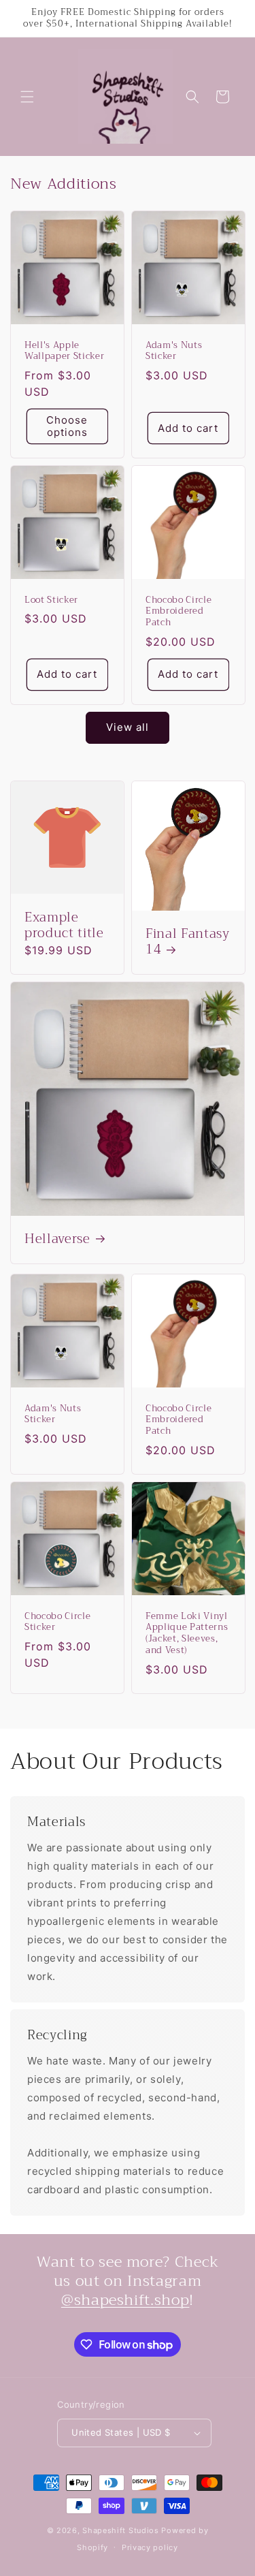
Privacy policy (150, 2547)
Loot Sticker (51, 600)
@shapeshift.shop (125, 2300)
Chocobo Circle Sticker (57, 1622)
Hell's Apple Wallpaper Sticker (64, 351)
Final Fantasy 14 (188, 942)
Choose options (67, 426)
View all (128, 727)
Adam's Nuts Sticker (174, 351)
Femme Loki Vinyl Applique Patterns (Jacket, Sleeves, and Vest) (187, 1634)
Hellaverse (57, 1240)
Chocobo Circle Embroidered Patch (178, 611)
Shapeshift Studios (121, 2530)
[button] (27, 97)
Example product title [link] (64, 926)
